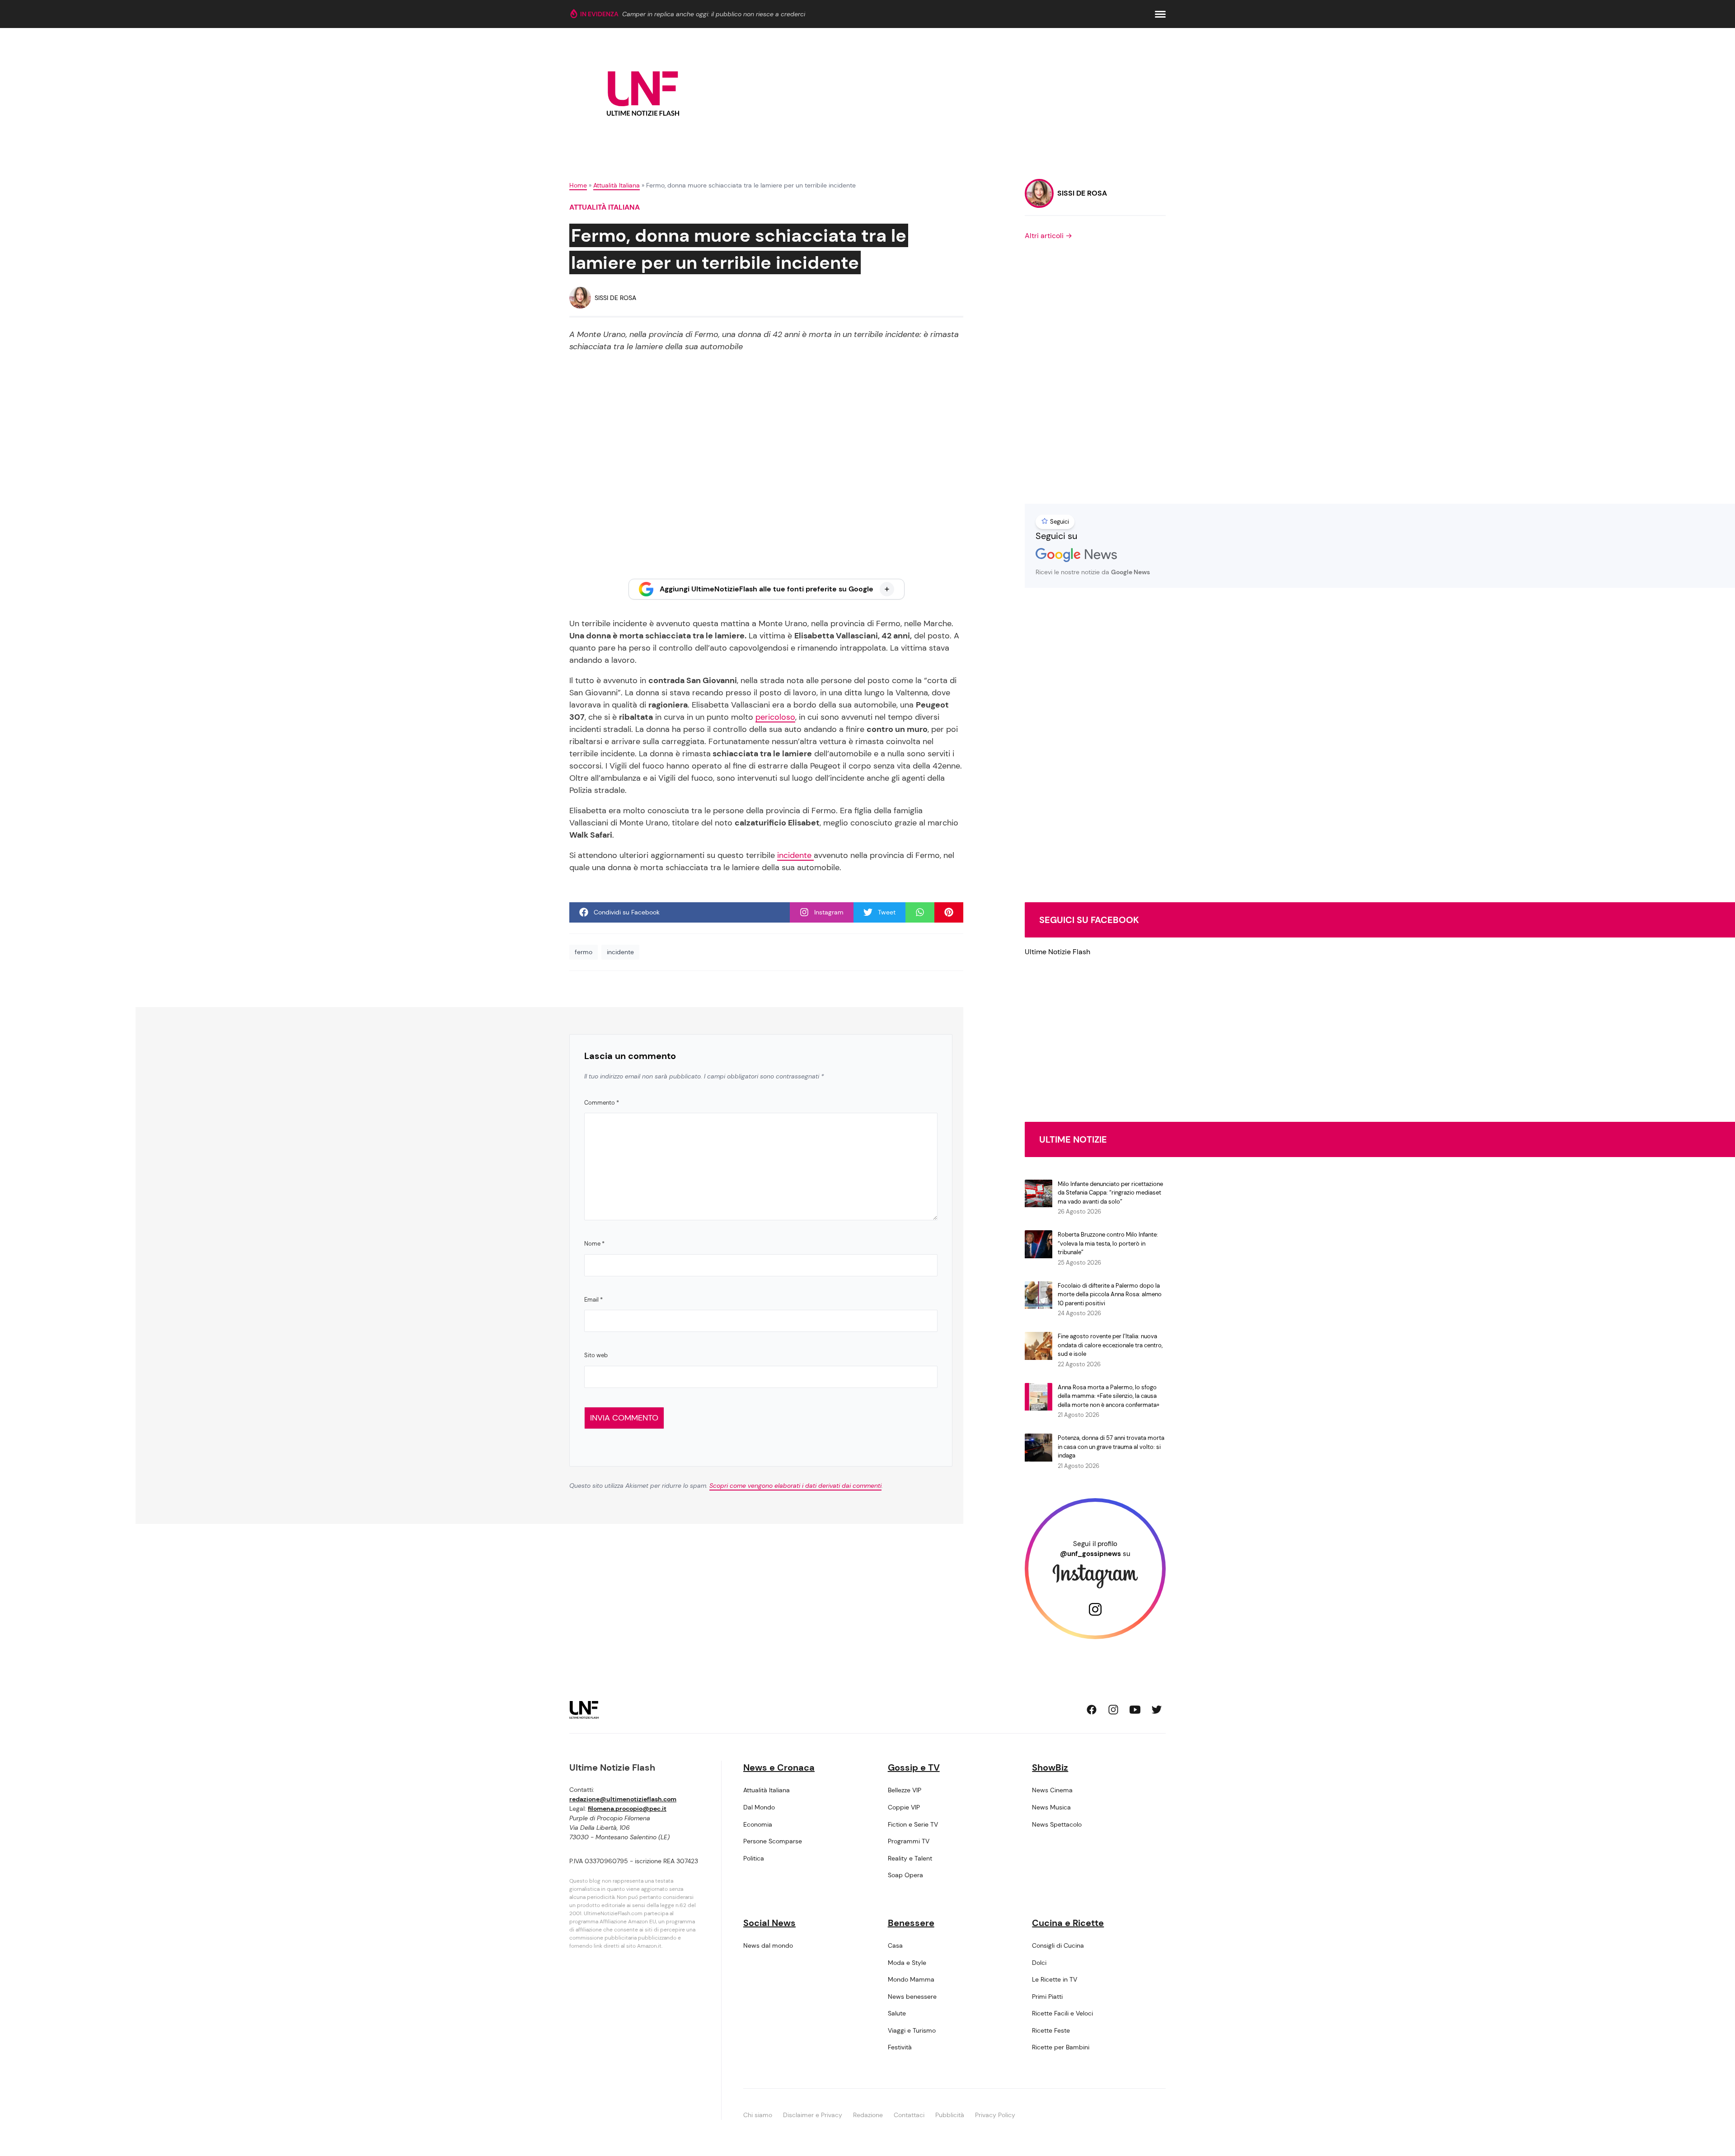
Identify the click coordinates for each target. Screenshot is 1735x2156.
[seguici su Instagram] (1113, 1710)
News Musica (1051, 1807)
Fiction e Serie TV (913, 1824)
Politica (754, 1858)
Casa (895, 1945)
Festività (900, 2047)
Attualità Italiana (617, 185)
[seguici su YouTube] (1135, 1710)
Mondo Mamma (911, 1979)
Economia (758, 1824)
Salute (897, 2013)
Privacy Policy (995, 2115)
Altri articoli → (1048, 236)
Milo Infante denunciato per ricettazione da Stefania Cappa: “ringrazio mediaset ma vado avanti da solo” (1110, 1193)
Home (578, 185)
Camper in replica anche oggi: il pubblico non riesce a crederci (714, 14)
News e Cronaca (779, 1767)
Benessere (911, 1923)
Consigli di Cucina (1058, 1945)
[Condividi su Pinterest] (949, 912)
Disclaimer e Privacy (813, 2115)
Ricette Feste (1051, 2030)
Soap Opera (905, 1875)
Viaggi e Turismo (912, 2030)
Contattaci (909, 2115)
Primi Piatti (1047, 1997)
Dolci (1039, 1963)
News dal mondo (768, 1945)
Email (593, 1300)
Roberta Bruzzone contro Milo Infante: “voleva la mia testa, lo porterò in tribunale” (1108, 1243)
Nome (594, 1244)
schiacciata (669, 636)
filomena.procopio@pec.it (627, 1809)
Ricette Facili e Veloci (1062, 2013)
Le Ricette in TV (1055, 1979)
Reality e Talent (910, 1858)
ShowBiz (1050, 1767)
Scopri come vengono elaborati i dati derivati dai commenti (795, 1486)
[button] (1160, 14)
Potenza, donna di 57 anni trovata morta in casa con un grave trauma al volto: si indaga (1111, 1447)
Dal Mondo (759, 1807)
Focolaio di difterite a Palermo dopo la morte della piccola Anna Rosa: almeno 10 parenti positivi (1110, 1294)
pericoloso (775, 717)
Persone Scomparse (773, 1841)
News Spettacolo (1057, 1824)
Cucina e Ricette (1068, 1923)
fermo (584, 952)
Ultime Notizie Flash (1057, 952)
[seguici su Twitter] (1157, 1710)
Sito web (596, 1355)
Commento (602, 1103)
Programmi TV (909, 1841)
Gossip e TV (914, 1767)
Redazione (868, 2115)
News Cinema (1052, 1790)
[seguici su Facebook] (1092, 1710)
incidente (795, 855)
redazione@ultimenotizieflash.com (623, 1799)
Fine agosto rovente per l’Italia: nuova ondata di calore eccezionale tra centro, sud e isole (1110, 1345)
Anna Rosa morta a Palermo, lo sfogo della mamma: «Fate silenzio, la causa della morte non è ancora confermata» (1109, 1396)
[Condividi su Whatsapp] (920, 912)
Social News (769, 1923)
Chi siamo (758, 2115)
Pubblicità (950, 2115)
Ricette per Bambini (1061, 2047)
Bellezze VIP (905, 1790)
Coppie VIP (904, 1807)
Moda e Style (907, 1963)
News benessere (912, 1997)
